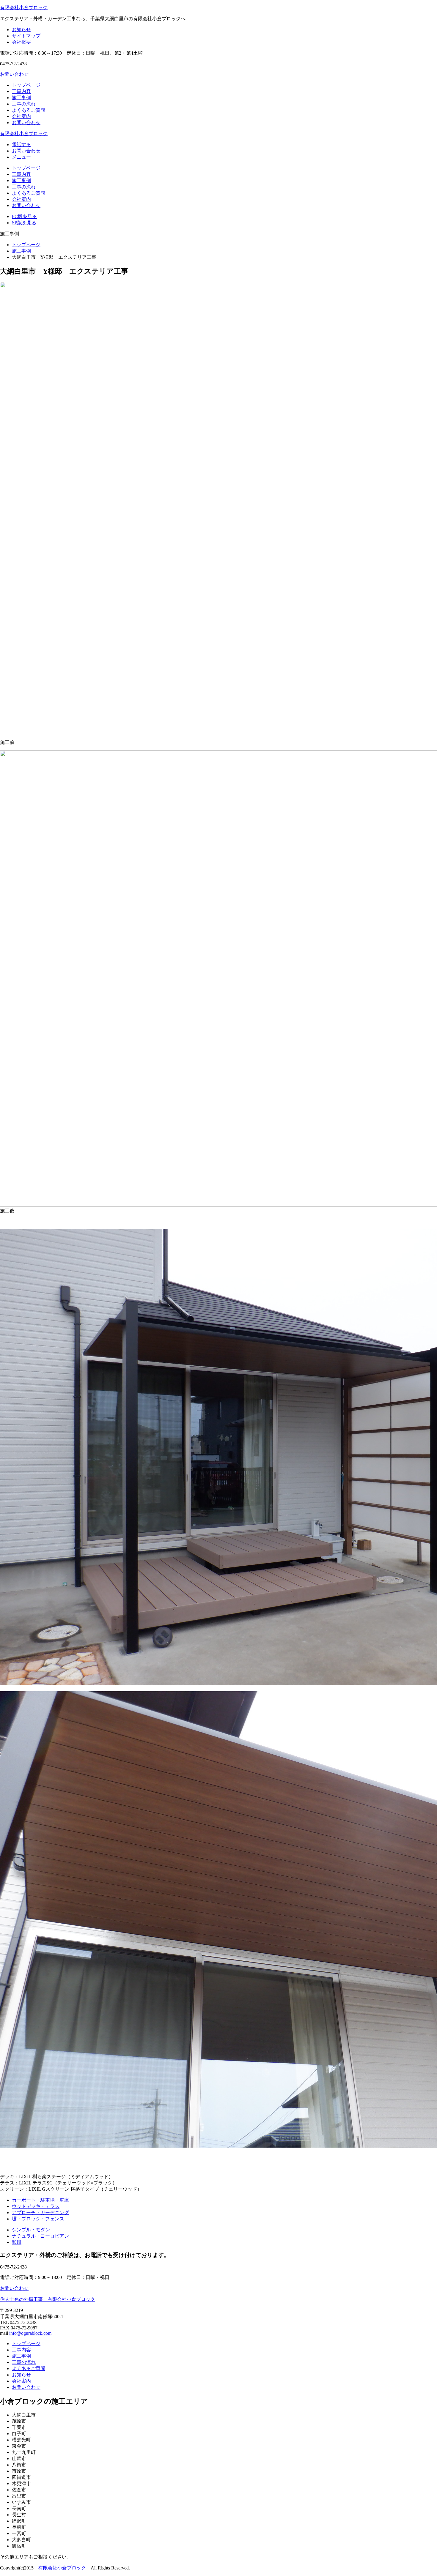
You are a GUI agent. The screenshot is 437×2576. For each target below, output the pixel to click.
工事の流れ (24, 104)
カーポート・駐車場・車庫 (40, 2200)
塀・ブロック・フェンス (38, 2219)
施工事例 (21, 98)
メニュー (21, 157)
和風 (17, 2242)
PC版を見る (24, 216)
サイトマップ (26, 36)
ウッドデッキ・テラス (36, 2206)
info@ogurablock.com (30, 2333)
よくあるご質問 (29, 110)
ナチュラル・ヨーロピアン (40, 2236)
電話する (21, 145)
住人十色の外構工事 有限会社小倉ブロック (48, 2299)
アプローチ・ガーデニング (40, 2213)
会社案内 (21, 116)
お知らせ (21, 30)
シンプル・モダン (31, 2230)
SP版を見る (24, 223)
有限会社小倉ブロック (24, 8)
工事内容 (21, 91)
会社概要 (21, 42)
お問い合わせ (14, 74)
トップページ (26, 85)
